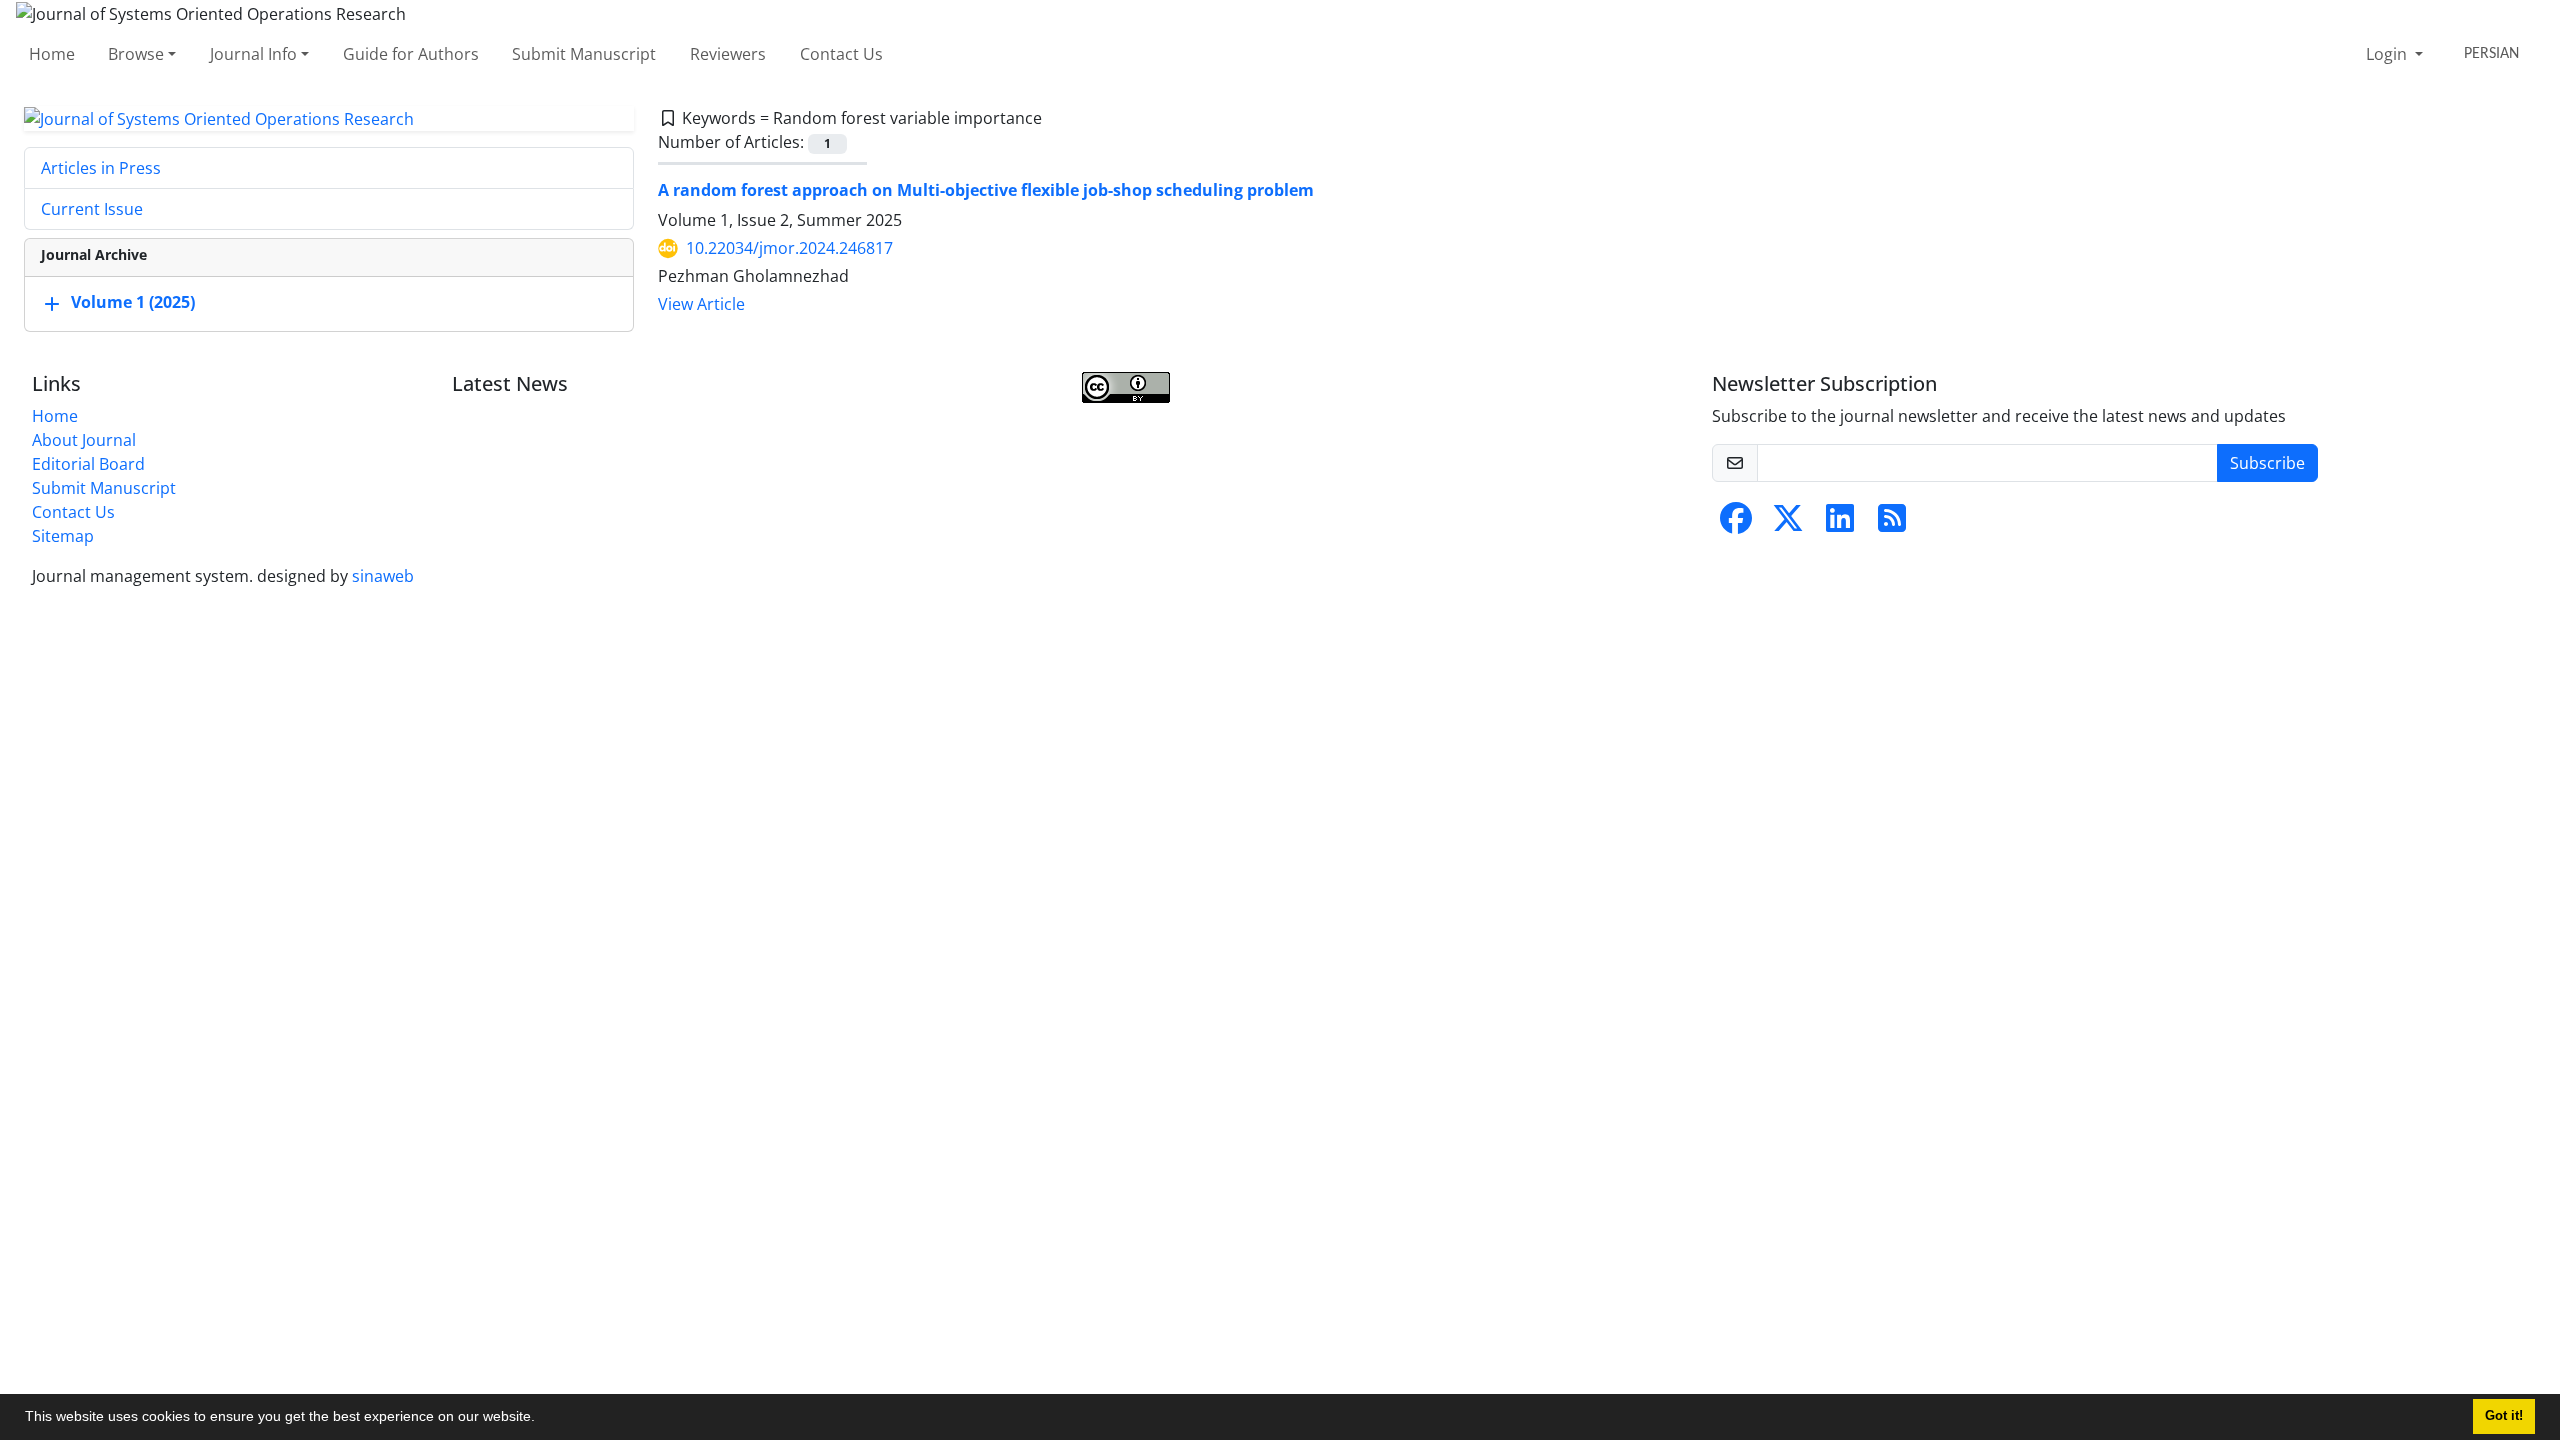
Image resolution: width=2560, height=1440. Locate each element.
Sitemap (63, 536)
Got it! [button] (2504, 1416)
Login (2388, 54)
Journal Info (253, 54)
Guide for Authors (411, 54)
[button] (542, 1419)
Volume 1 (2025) (133, 303)
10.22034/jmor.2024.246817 (789, 248)
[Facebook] (1736, 524)
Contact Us (841, 54)
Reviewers (728, 54)
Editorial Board (88, 464)
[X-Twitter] (1788, 524)
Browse (136, 54)
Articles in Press (101, 168)
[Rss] (1892, 524)
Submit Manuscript (584, 54)
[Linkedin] (1840, 524)
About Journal (84, 440)
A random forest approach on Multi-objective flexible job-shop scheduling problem (986, 190)
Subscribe (2267, 463)
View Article (701, 304)
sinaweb (383, 576)
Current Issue (92, 209)
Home (52, 54)
